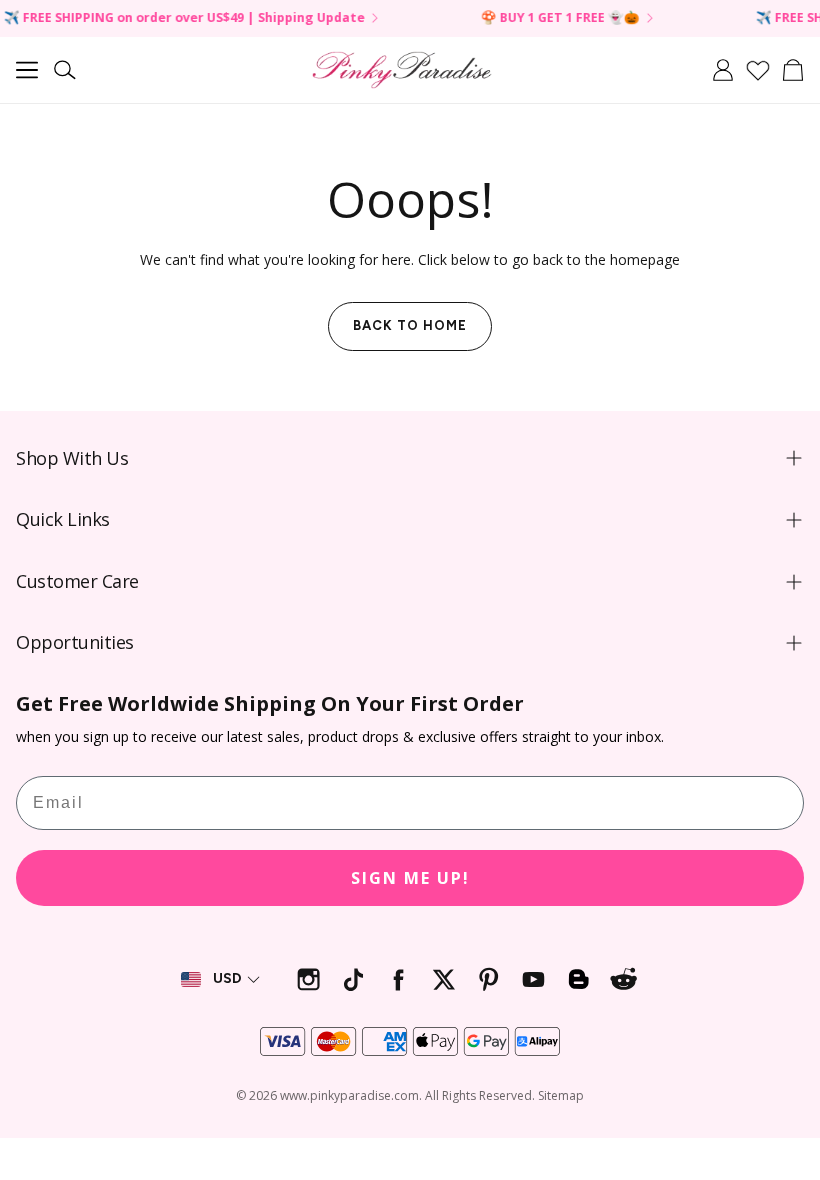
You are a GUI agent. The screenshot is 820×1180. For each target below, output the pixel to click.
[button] (27, 70)
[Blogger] (578, 979)
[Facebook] (398, 979)
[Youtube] (533, 979)
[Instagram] (308, 979)
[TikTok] (353, 979)
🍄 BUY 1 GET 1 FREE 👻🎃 (546, 18)
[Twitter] (443, 979)
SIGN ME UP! (410, 878)
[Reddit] (623, 979)
